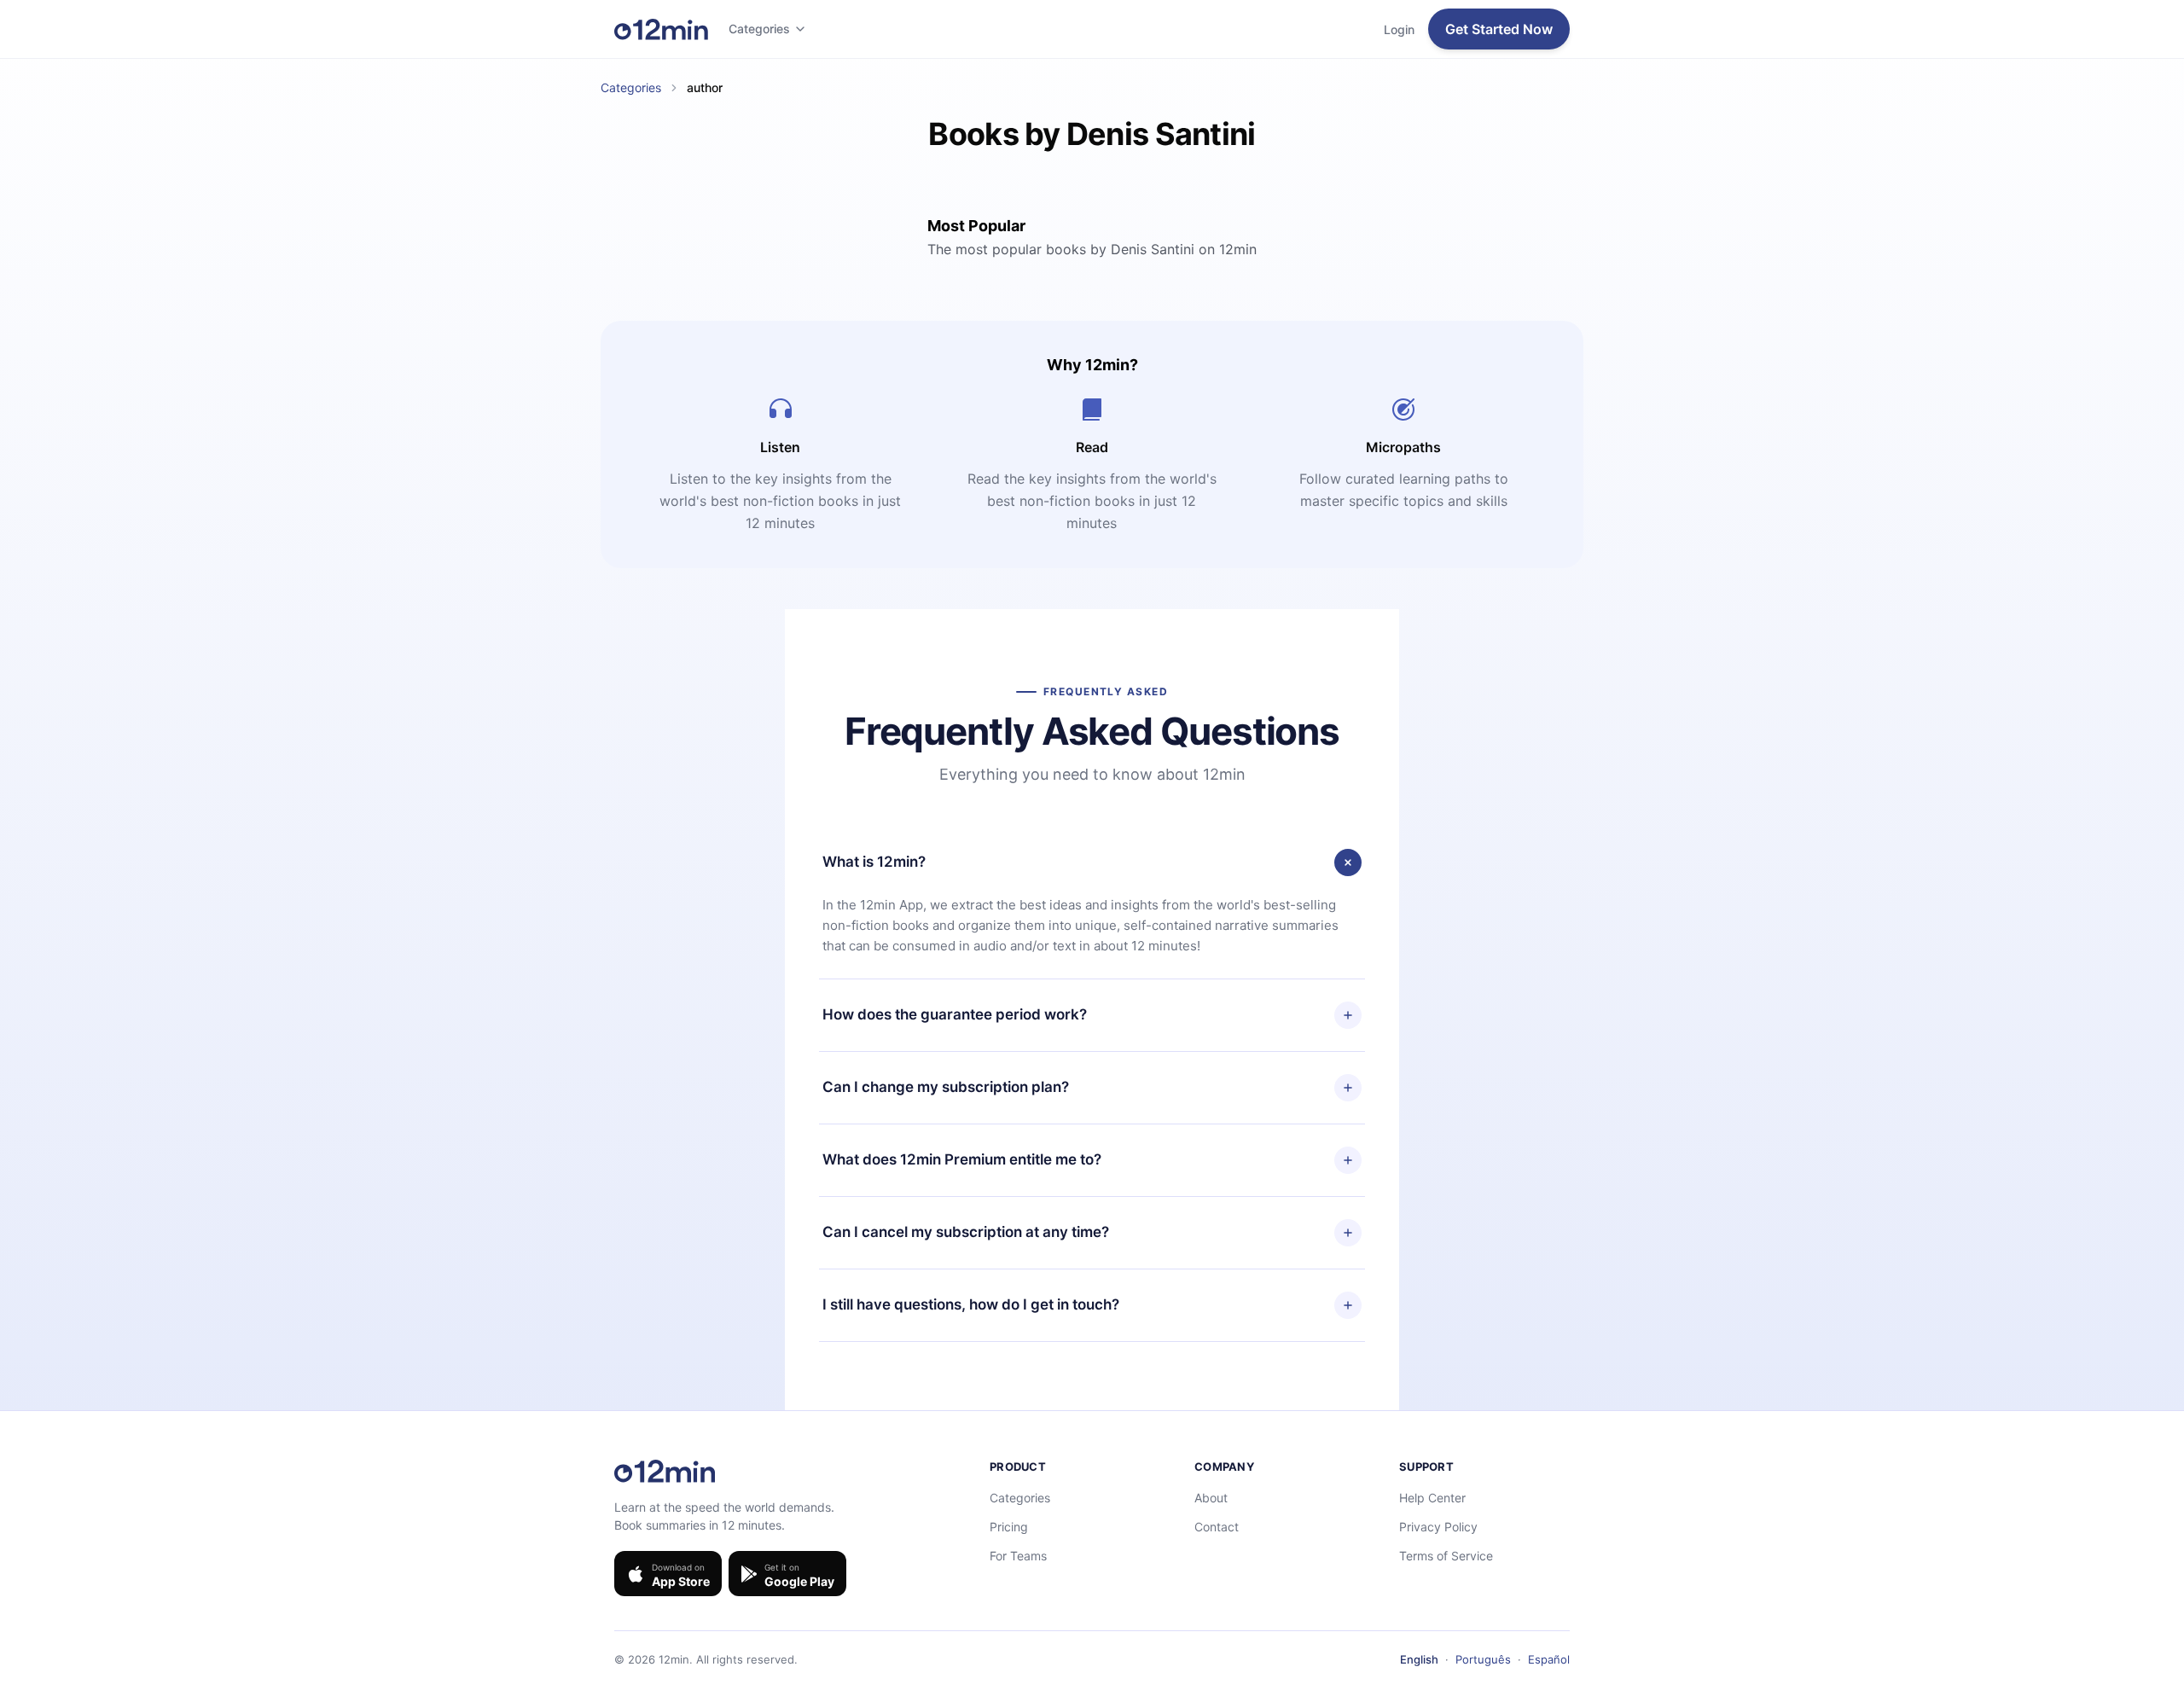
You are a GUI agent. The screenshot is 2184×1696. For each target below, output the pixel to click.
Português (1483, 1659)
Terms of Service (1446, 1556)
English (1419, 1659)
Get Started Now (1499, 29)
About (1211, 1498)
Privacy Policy (1438, 1527)
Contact (1217, 1527)
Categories (759, 29)
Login (1399, 29)
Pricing (1009, 1527)
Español (1549, 1659)
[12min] (661, 29)
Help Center (1432, 1498)
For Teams (1018, 1556)
